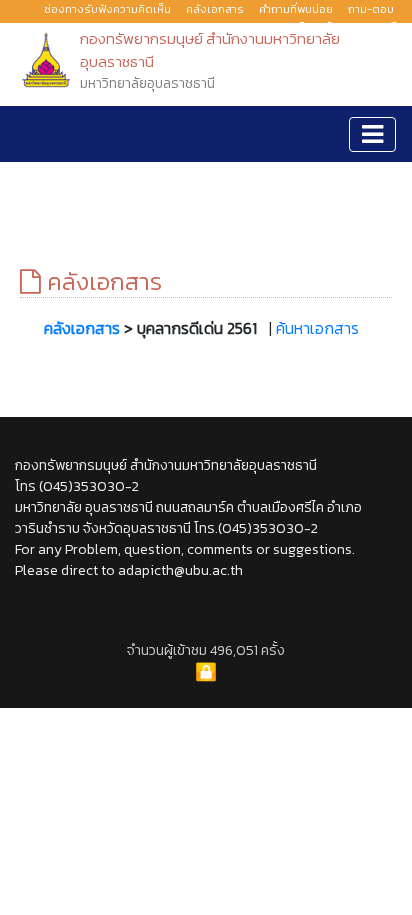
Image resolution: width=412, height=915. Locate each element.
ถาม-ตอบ (371, 9)
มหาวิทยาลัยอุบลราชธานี (340, 26)
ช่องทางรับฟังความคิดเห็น (107, 9)
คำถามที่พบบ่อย (296, 9)
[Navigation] (372, 134)
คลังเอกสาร (215, 9)
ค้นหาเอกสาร (317, 328)
